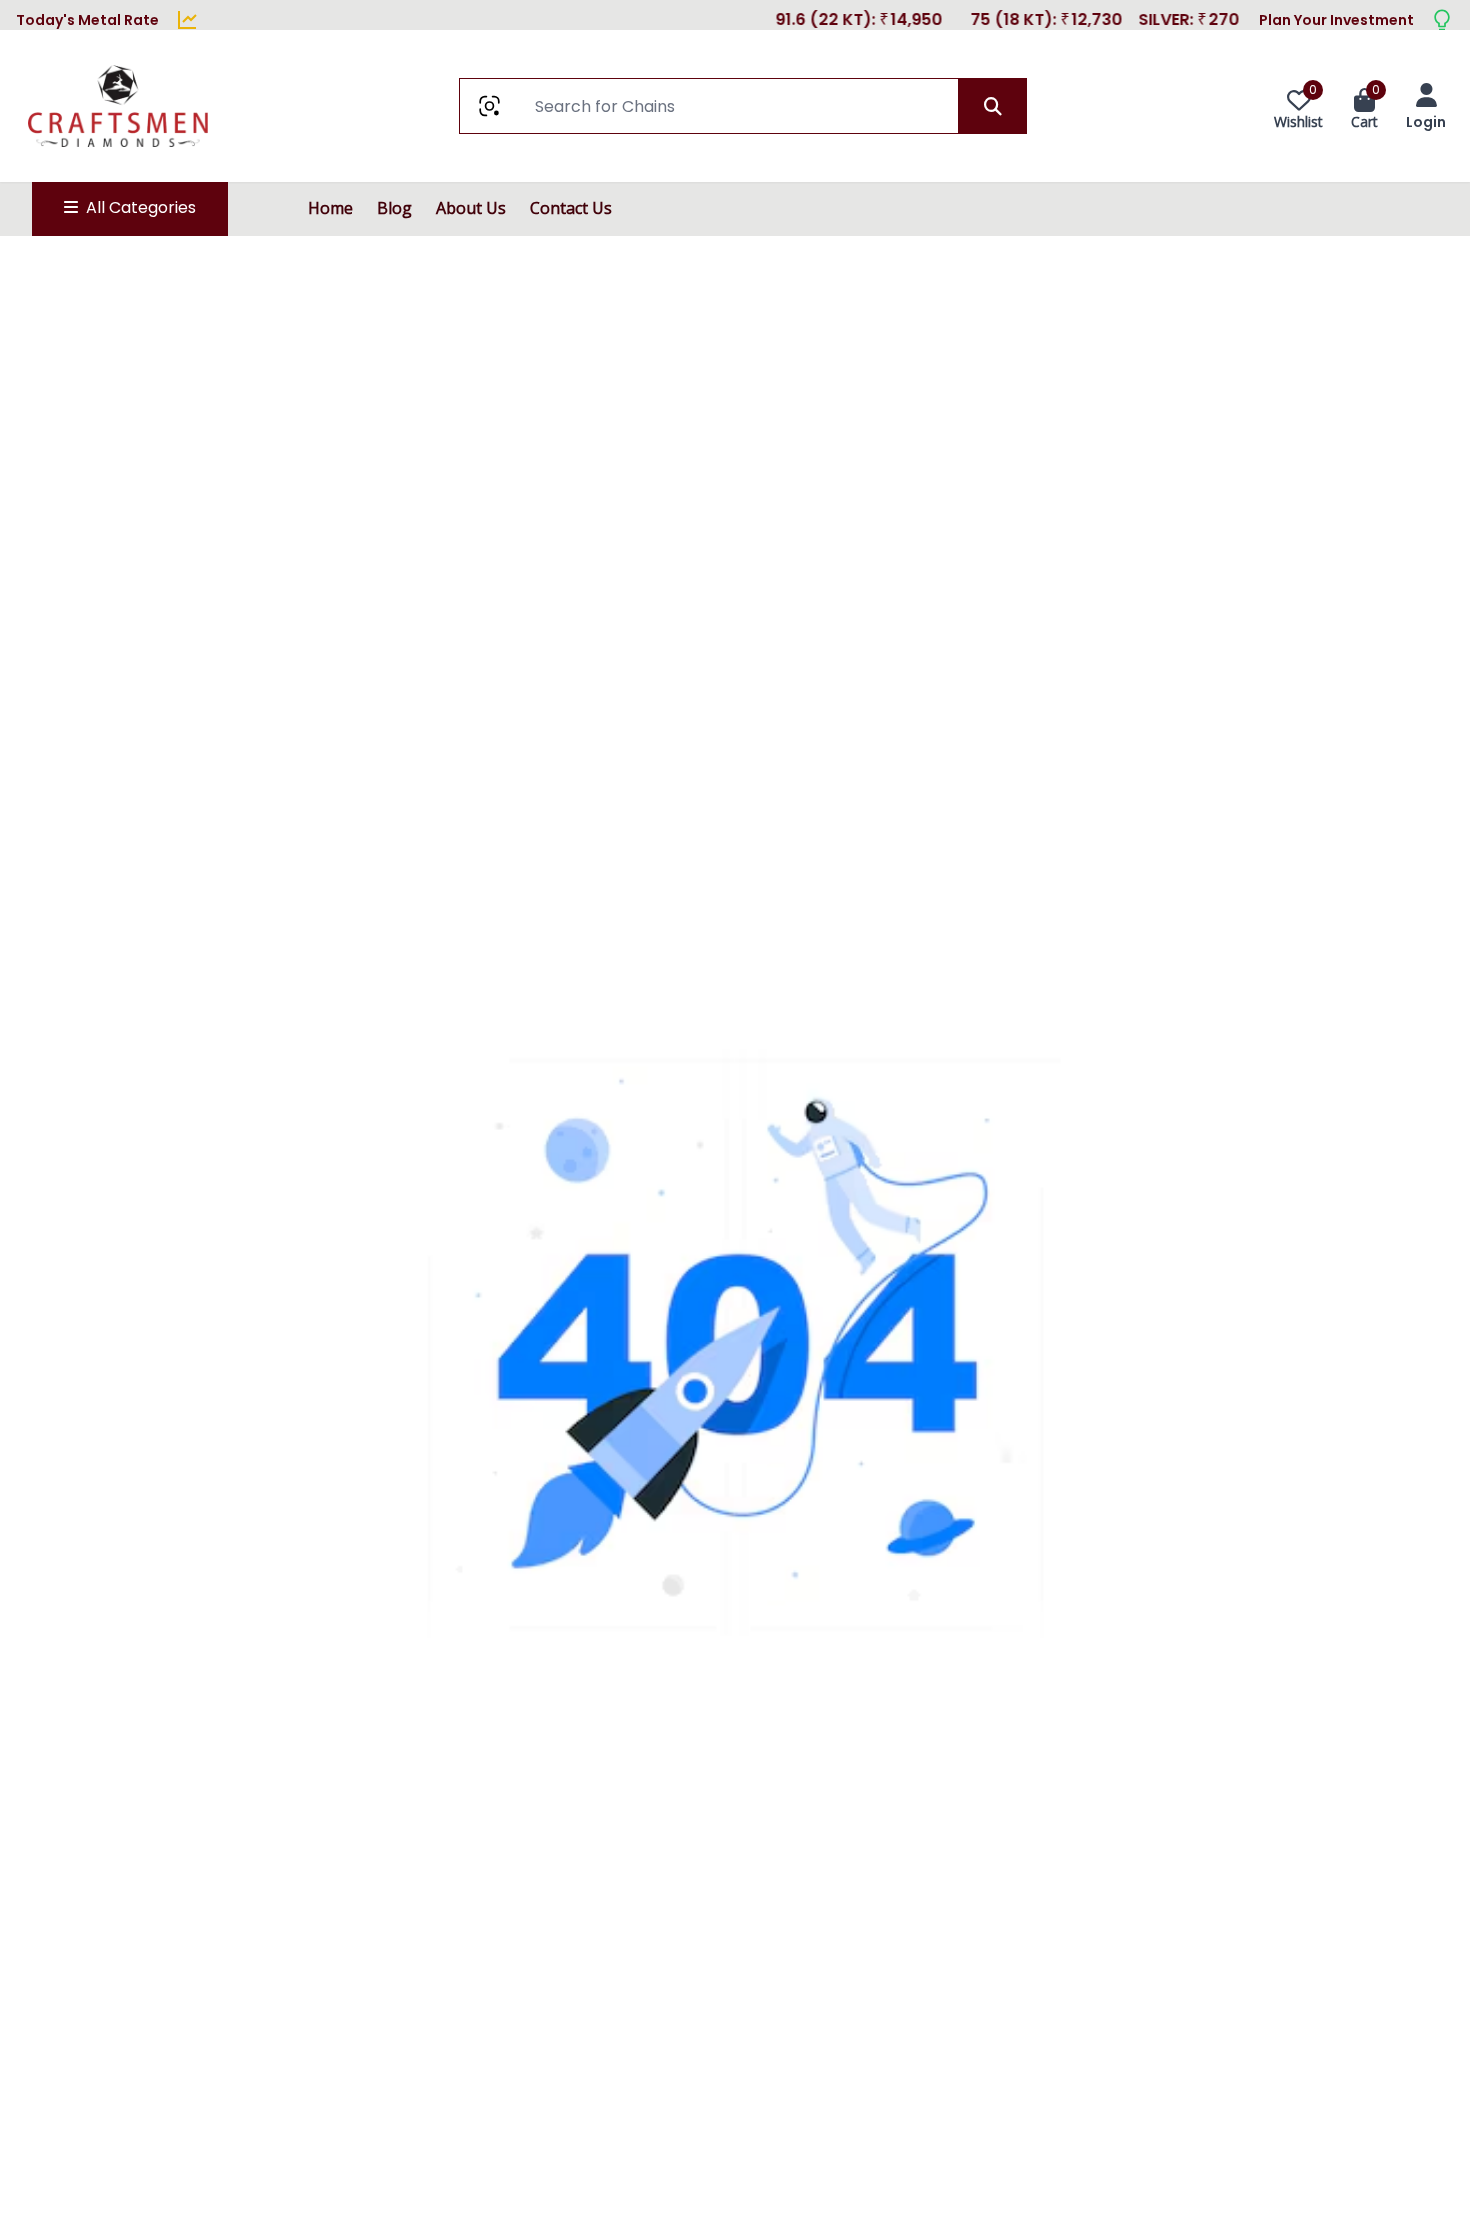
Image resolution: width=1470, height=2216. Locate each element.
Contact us (571, 208)
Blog (394, 208)
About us (471, 208)
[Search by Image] (489, 106)
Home (330, 208)
